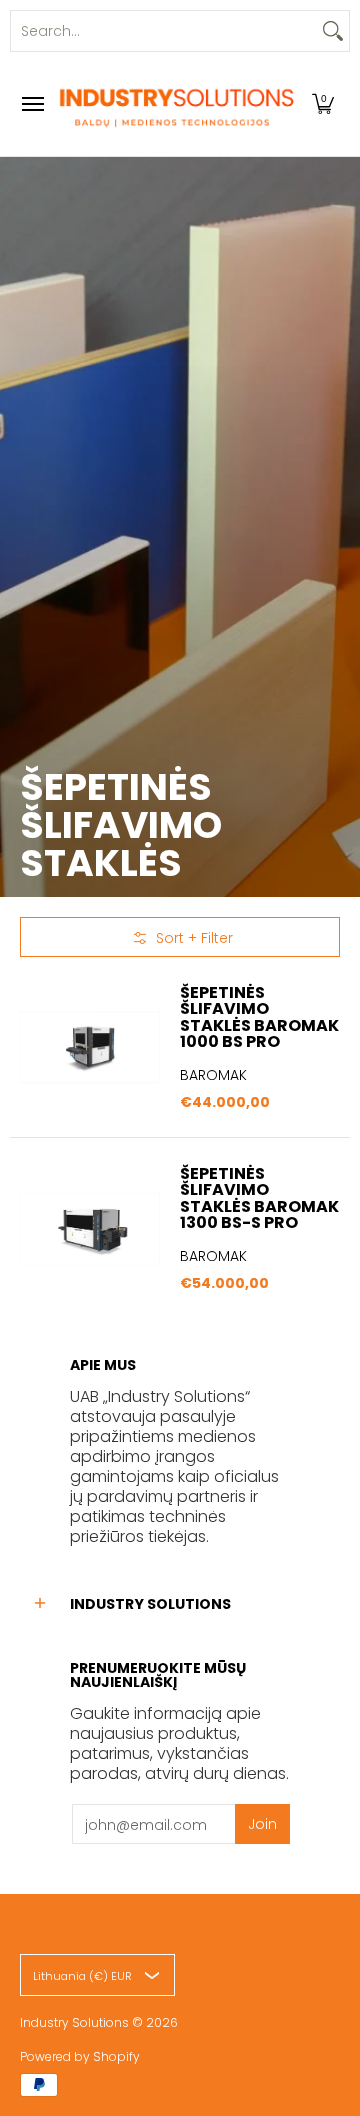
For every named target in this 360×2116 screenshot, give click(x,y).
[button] (323, 104)
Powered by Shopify (80, 2056)
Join (262, 1824)
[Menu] (32, 104)
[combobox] (164, 31)
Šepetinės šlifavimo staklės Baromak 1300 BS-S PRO (259, 1197)
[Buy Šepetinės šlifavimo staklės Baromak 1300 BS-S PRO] (90, 1228)
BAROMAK (213, 1075)
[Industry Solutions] (175, 104)
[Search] (333, 31)
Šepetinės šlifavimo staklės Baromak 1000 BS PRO (259, 1016)
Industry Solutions (74, 2022)
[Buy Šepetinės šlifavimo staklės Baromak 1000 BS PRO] (90, 1047)
